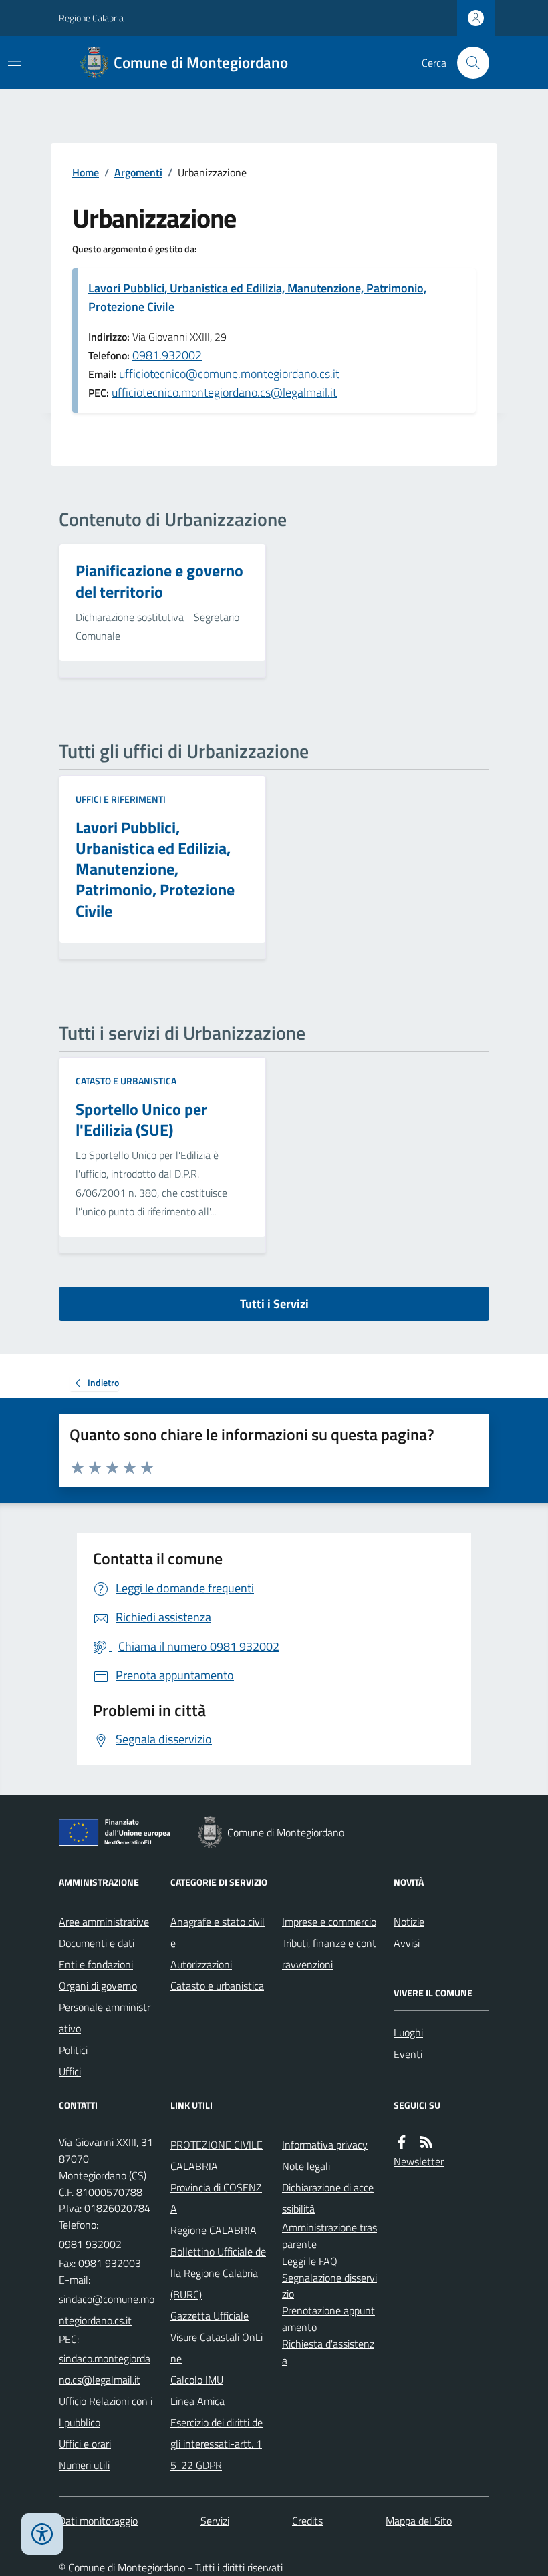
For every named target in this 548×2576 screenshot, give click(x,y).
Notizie (409, 1922)
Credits (307, 2521)
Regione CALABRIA (214, 2230)
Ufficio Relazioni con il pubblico (106, 2412)
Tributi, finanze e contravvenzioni (329, 1954)
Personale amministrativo (105, 2018)
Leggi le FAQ (310, 2261)
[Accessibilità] (42, 2534)
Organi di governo (98, 1986)
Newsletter (419, 2161)
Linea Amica (197, 2401)
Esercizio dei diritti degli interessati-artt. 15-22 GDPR (217, 2444)
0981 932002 (90, 2244)
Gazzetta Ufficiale (210, 2316)
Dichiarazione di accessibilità (328, 2198)
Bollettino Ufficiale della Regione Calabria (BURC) (218, 2273)
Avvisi (407, 1943)
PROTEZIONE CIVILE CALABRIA (217, 2155)
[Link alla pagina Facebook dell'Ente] (402, 2142)
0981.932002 (167, 355)
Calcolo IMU (197, 2380)
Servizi (215, 2521)
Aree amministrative (104, 1922)
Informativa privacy (325, 2145)
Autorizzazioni (201, 1964)
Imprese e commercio (329, 1922)
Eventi (408, 2054)
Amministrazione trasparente (329, 2236)
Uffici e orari (85, 2444)
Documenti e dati (97, 1943)
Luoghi (408, 2032)
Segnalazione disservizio (329, 2286)
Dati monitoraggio (98, 2521)
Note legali (306, 2166)
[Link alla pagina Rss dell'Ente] (426, 2142)
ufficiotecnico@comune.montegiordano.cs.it (229, 374)
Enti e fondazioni (96, 1964)
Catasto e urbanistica (126, 1081)
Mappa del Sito (419, 2521)
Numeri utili (84, 2465)
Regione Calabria (91, 18)
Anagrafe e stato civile (218, 1932)
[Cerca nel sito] (468, 63)
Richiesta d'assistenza (328, 2352)
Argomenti (138, 172)
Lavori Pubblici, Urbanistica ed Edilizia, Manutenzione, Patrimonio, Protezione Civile (257, 297)
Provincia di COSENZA (216, 2198)
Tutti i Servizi (274, 1304)
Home (86, 172)
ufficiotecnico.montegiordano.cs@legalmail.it (224, 392)
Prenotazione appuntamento (328, 2319)
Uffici (70, 2071)
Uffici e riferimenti (121, 799)
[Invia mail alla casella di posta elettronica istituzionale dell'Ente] (107, 2310)
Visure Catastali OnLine (217, 2348)
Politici (73, 2050)
